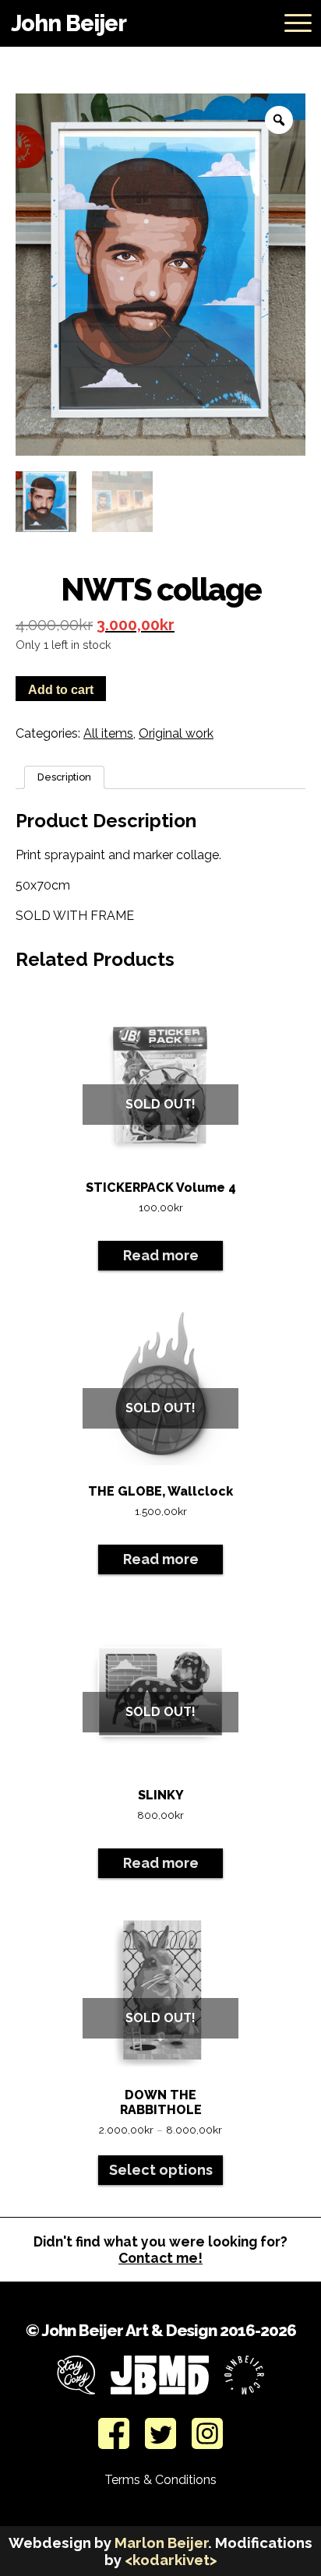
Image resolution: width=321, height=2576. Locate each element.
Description (64, 777)
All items (108, 733)
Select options (161, 2170)
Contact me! (160, 2258)
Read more (161, 1255)
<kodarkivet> (171, 2560)
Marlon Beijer (161, 2543)
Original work (176, 733)
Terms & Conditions (160, 2480)
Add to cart (61, 690)
